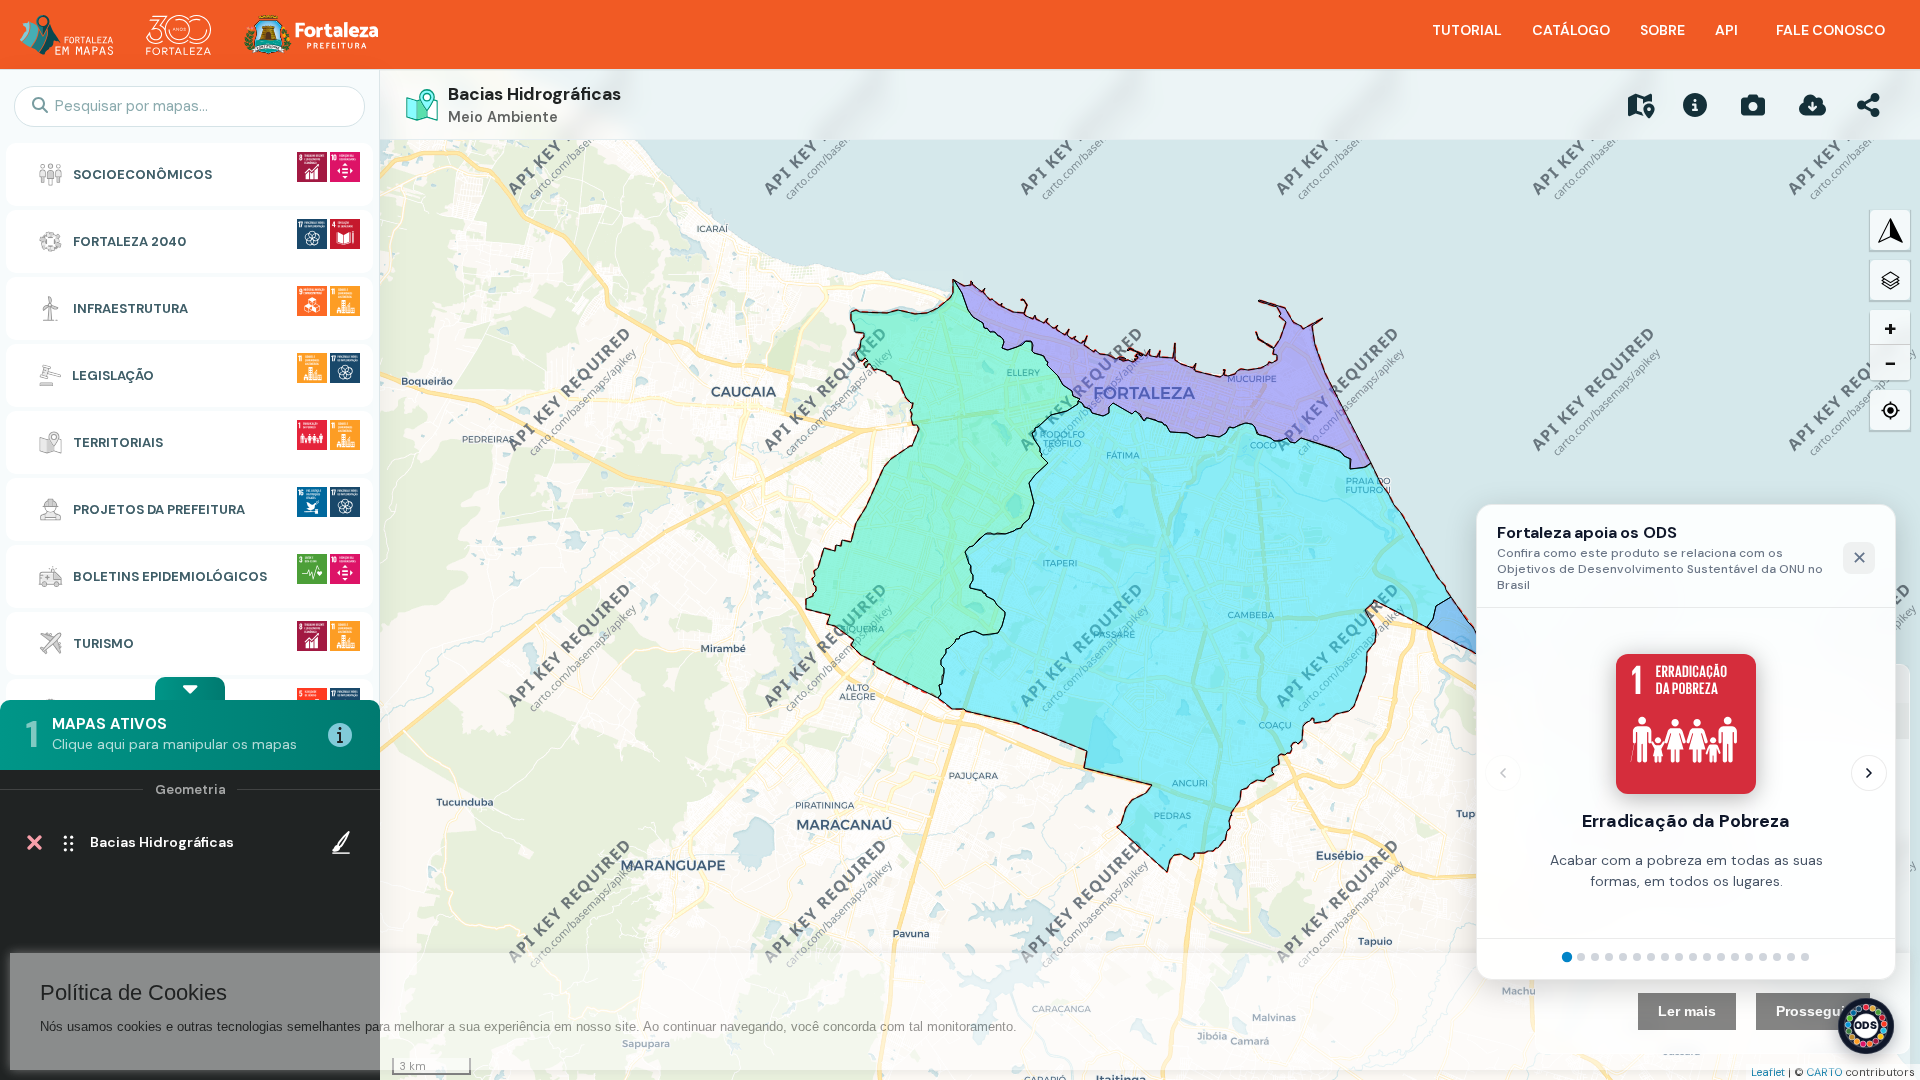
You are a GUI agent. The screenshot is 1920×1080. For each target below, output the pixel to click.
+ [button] (1890, 327)
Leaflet (1768, 1072)
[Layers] (1890, 280)
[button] (190, 688)
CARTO (1825, 1072)
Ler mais (1687, 1011)
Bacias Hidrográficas (534, 94)
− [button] (1890, 362)
